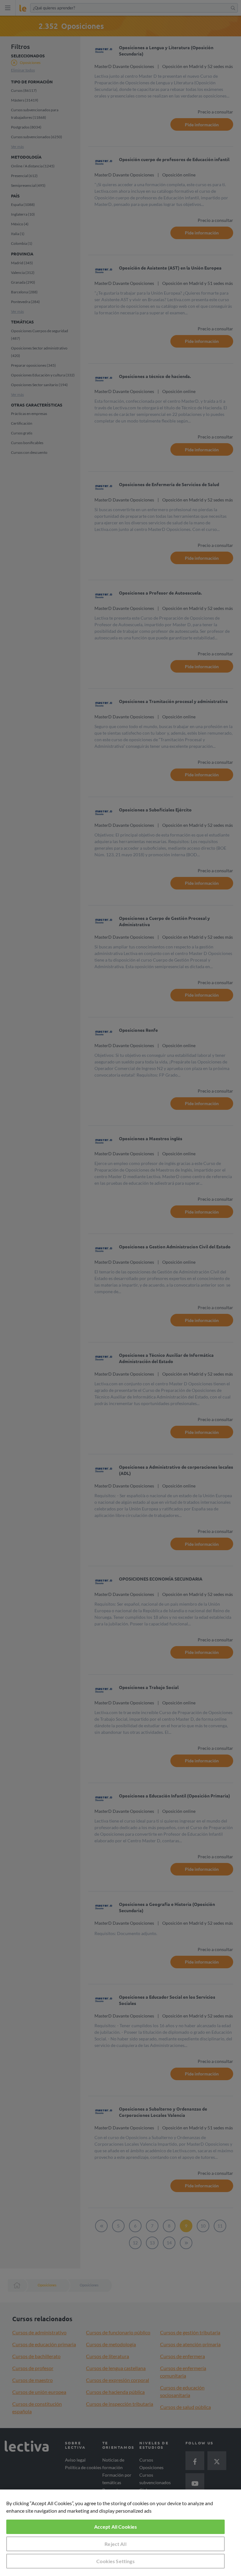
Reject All (115, 2544)
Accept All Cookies (116, 2527)
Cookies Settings (115, 2561)
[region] (120, 2533)
